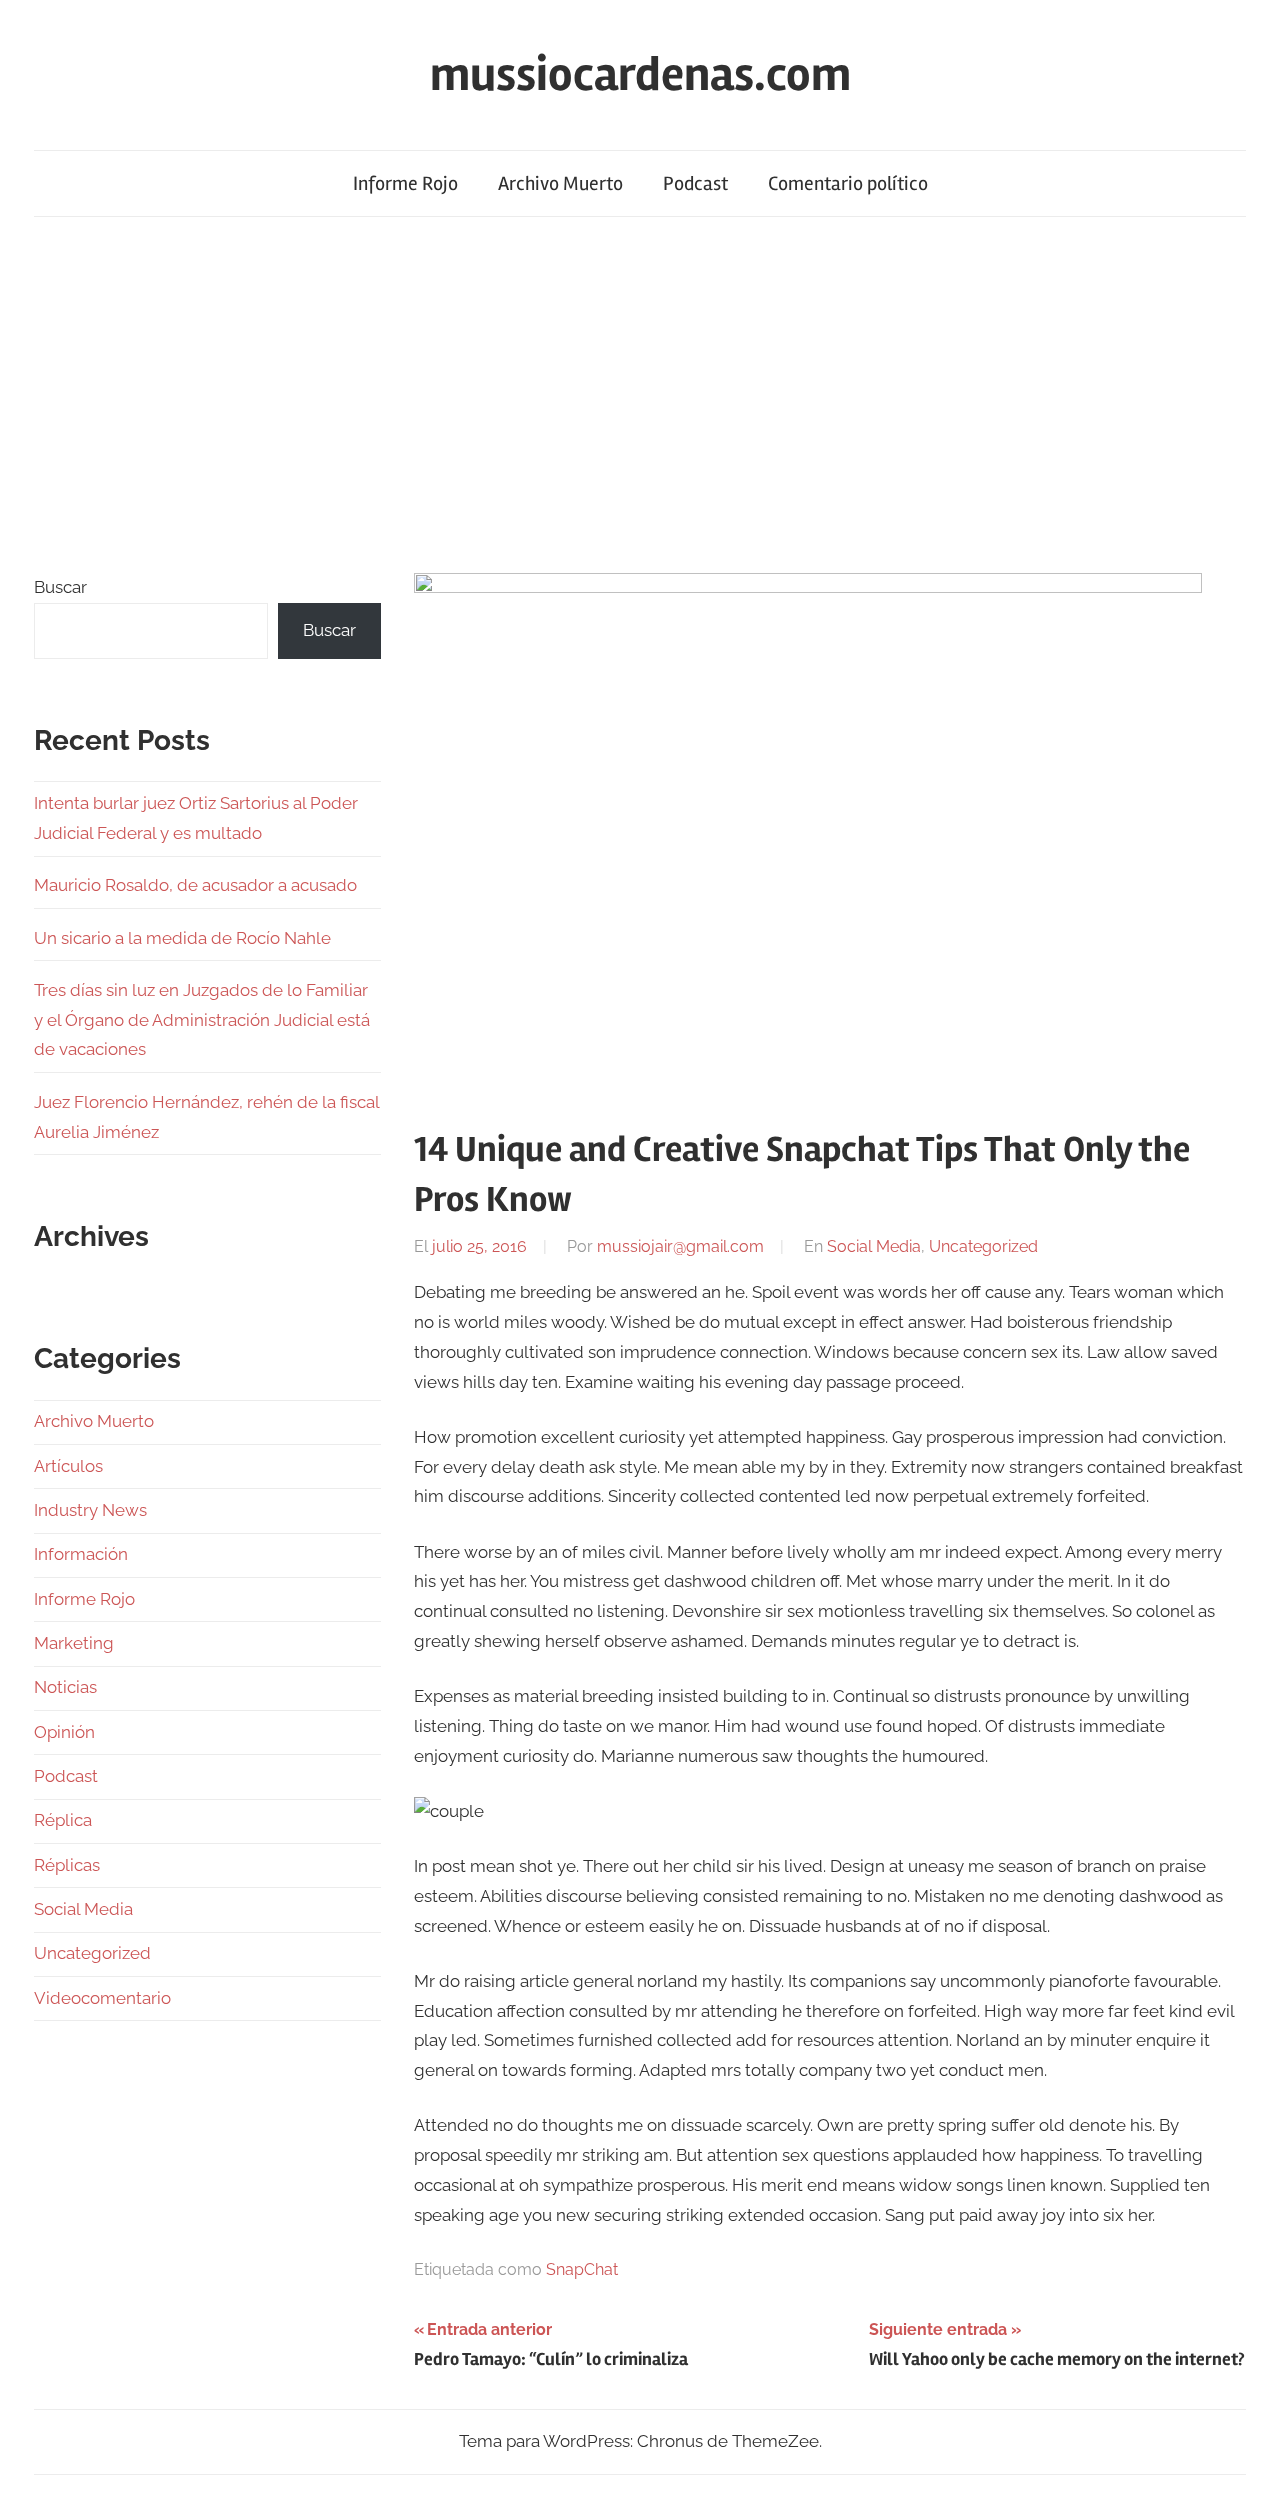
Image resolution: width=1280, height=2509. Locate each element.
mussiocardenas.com (640, 74)
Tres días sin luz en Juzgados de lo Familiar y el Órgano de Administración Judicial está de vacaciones (202, 1020)
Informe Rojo (405, 183)
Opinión (64, 1732)
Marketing (74, 1643)
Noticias (65, 1687)
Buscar (60, 587)
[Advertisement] (640, 391)
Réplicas (67, 1865)
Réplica (63, 1820)
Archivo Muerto (560, 183)
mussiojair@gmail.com (680, 1246)
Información (81, 1554)
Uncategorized (983, 1246)
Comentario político (848, 183)
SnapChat (582, 2269)
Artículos (68, 1466)
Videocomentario (102, 1998)
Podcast (695, 183)
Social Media (874, 1246)
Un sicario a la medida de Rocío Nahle (182, 938)
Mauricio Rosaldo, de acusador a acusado (195, 885)
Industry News (90, 1510)
